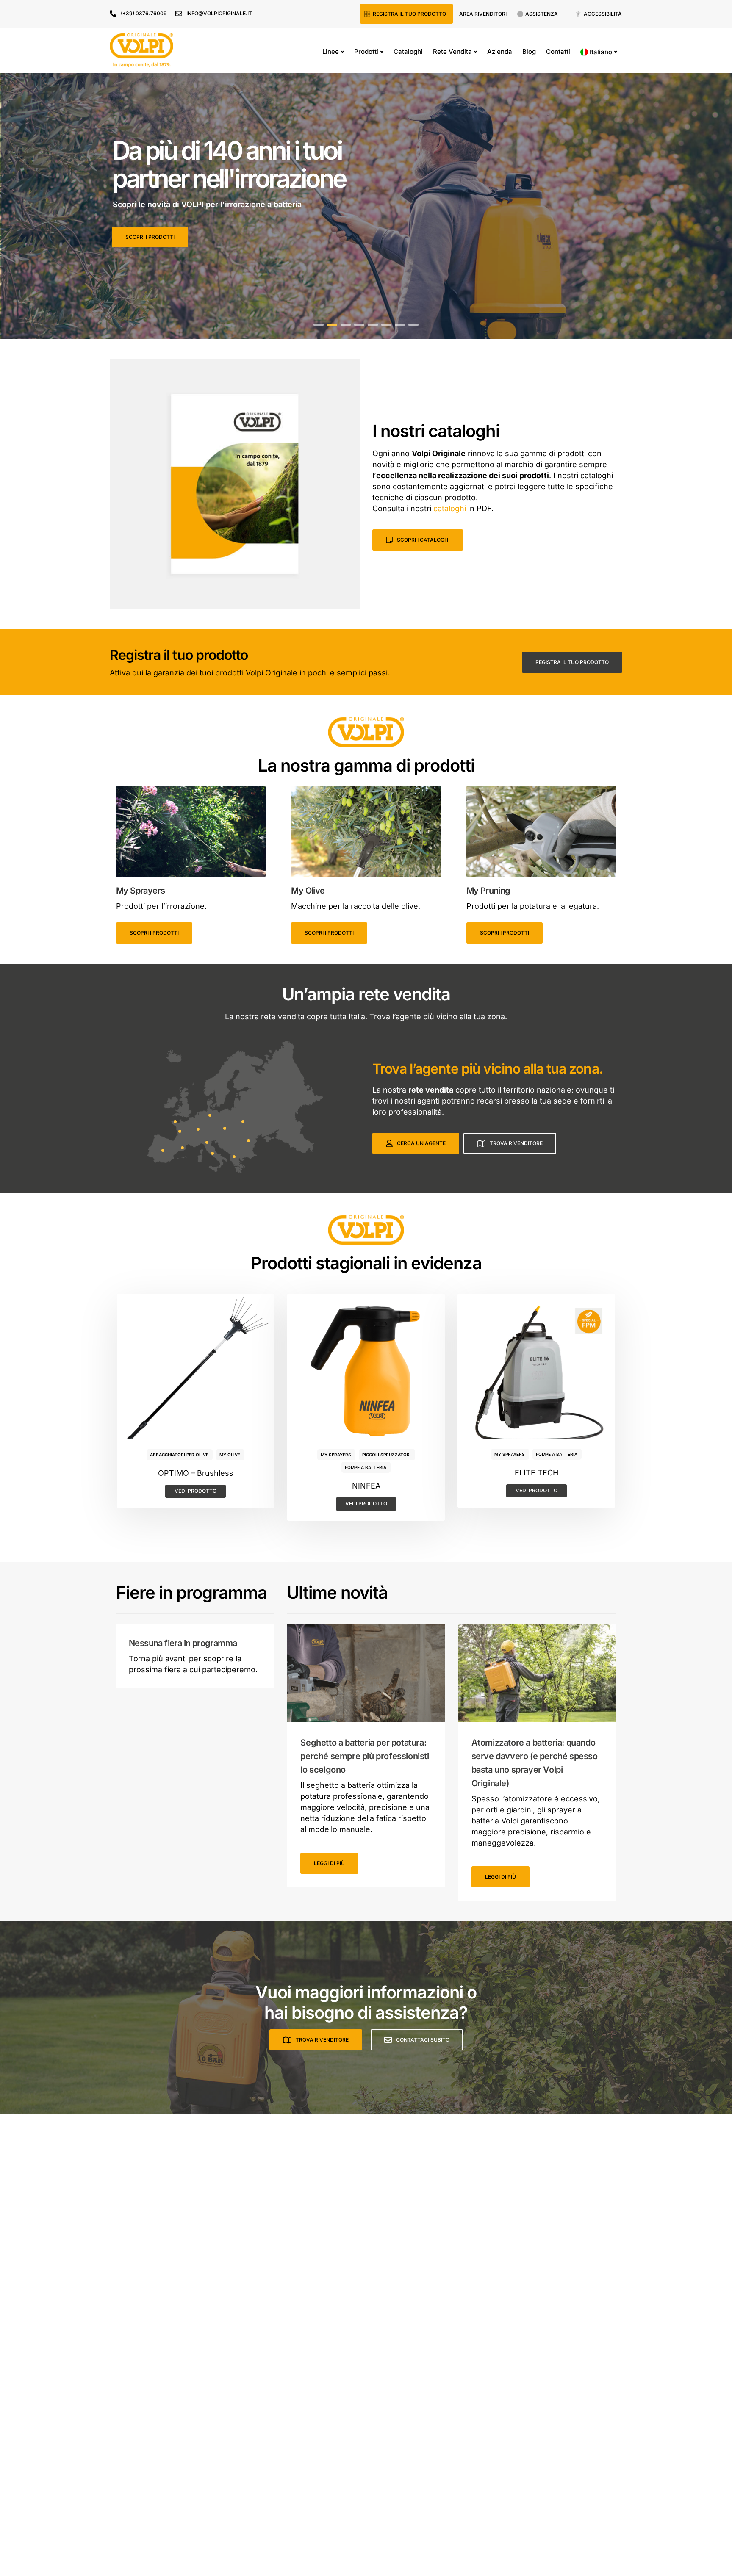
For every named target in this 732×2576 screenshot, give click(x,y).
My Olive (230, 1455)
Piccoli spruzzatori (387, 1455)
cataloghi (450, 508)
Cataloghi (408, 51)
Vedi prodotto (195, 1491)
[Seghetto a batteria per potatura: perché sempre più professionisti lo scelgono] (366, 1673)
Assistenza (542, 14)
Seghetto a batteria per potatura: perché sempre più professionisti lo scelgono (365, 1756)
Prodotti (366, 51)
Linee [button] (331, 51)
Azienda (500, 51)
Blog (529, 51)
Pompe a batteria (366, 1467)
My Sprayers (336, 1455)
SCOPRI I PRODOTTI (150, 237)
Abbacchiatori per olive (179, 1455)
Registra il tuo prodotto (409, 14)
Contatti (558, 51)
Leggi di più (329, 1863)
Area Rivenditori (483, 14)
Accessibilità (603, 14)
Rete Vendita (452, 51)
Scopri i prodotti (154, 933)
